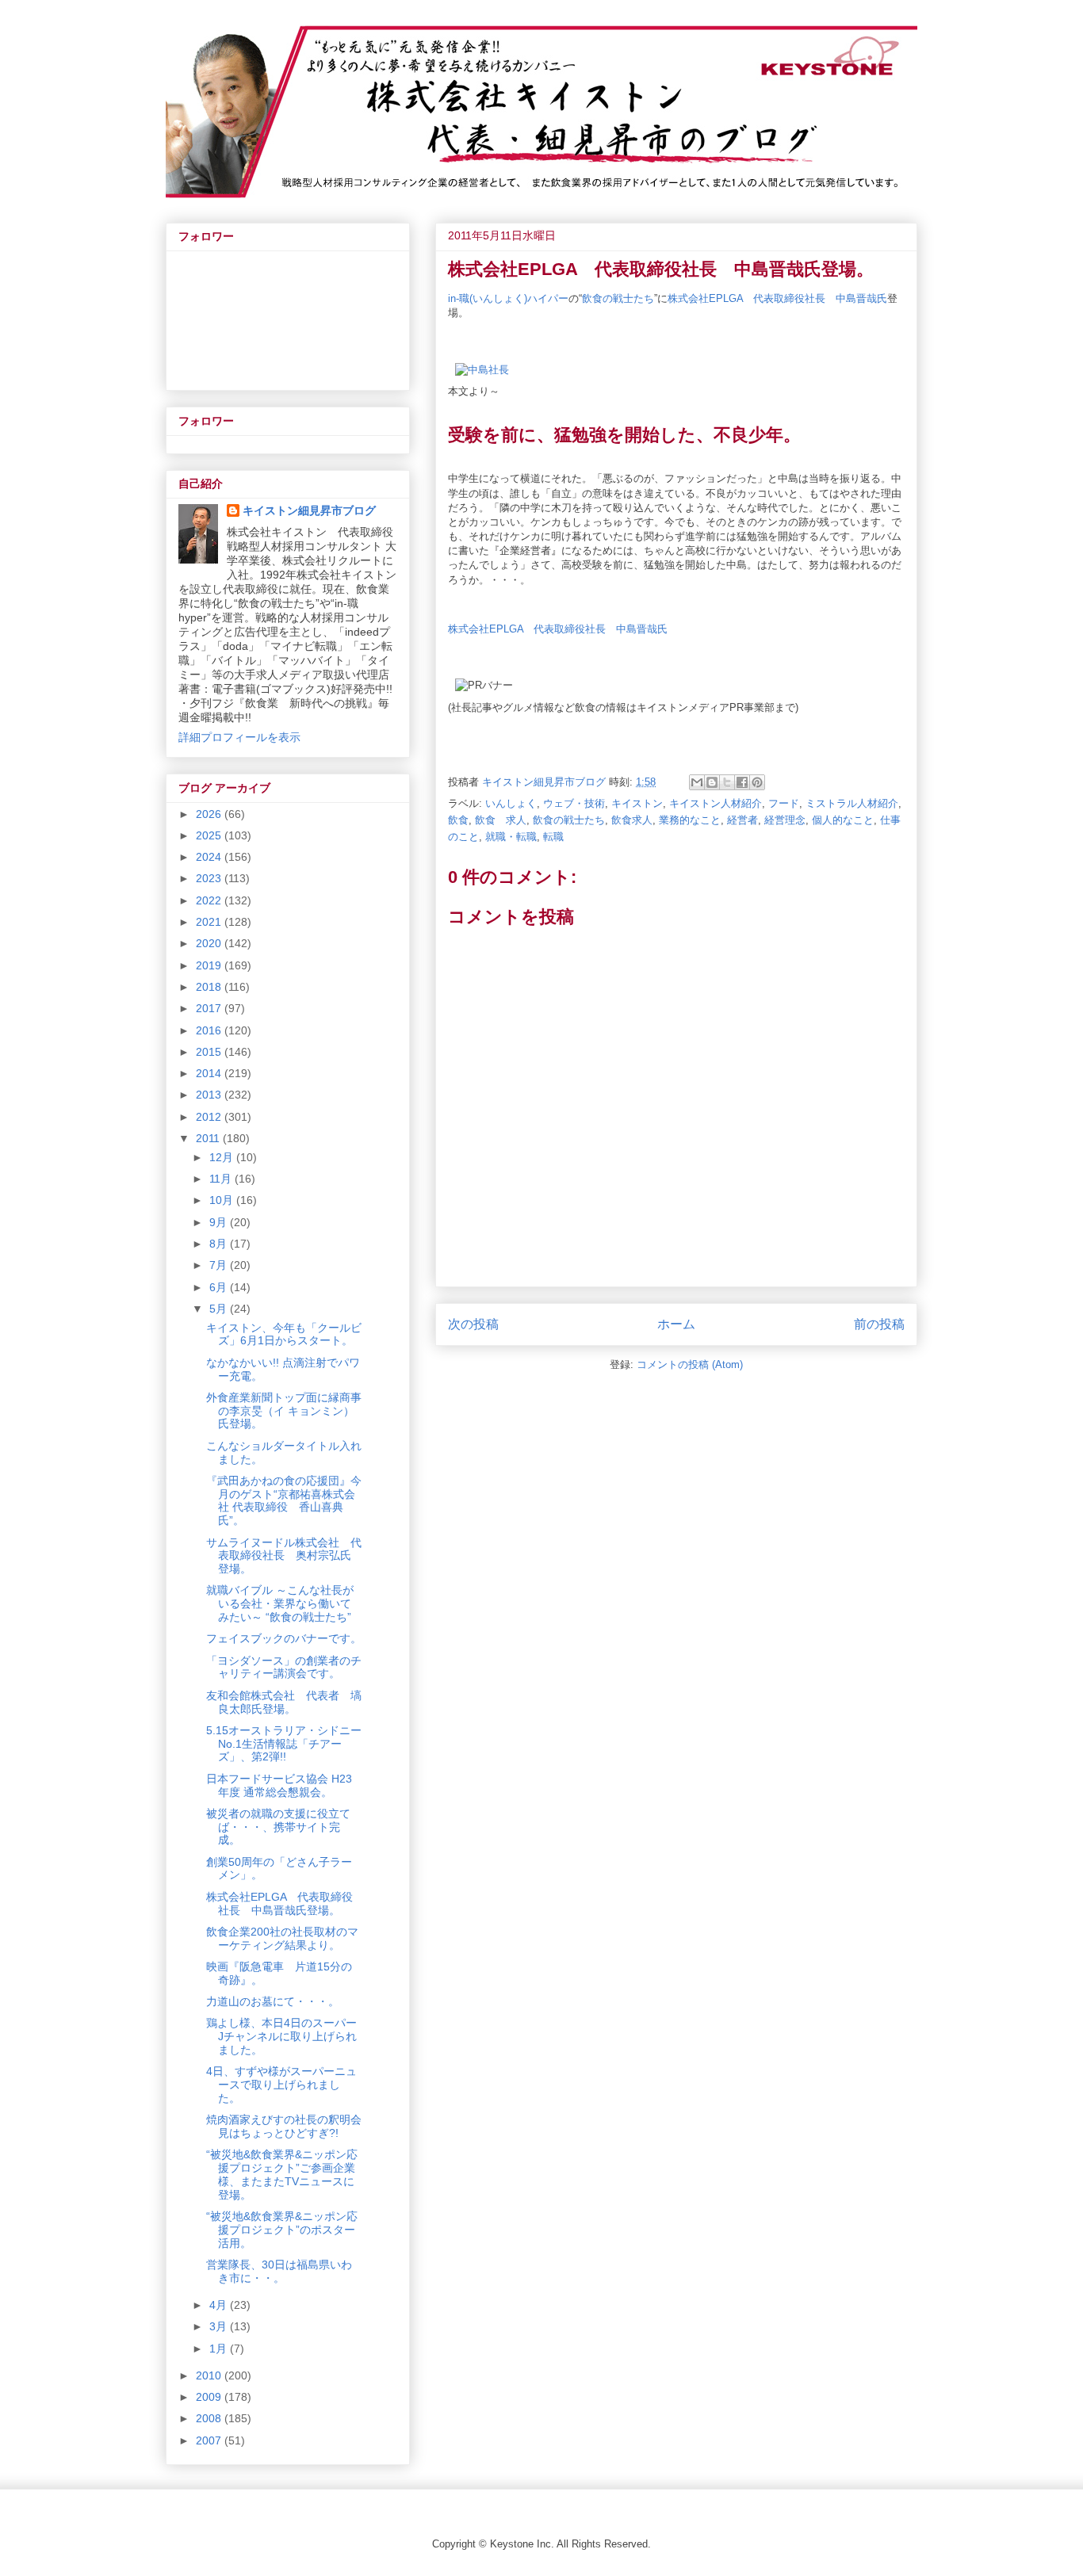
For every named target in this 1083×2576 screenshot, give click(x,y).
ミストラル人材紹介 (852, 803)
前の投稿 (879, 1324)
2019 (210, 965)
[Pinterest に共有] (757, 782)
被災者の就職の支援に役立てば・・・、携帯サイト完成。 (278, 1827)
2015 (210, 1052)
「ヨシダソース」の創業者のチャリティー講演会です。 (284, 1667)
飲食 (458, 820)
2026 (210, 814)
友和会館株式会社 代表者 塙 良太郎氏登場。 (289, 1702)
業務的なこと (690, 820)
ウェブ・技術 (574, 803)
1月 (220, 2349)
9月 (220, 1222)
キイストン (637, 803)
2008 (210, 2418)
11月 (222, 1179)
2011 (209, 1138)
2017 (210, 1008)
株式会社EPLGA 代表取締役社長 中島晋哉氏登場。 (279, 1903)
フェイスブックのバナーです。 (284, 1638)
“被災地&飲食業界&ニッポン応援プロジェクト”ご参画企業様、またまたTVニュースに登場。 (282, 2174)
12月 (223, 1157)
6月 (220, 1287)
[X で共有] (727, 782)
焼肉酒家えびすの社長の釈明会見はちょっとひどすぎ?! (284, 2126)
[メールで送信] (697, 782)
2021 (210, 922)
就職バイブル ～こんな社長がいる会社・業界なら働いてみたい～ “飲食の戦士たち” (280, 1603)
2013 (210, 1095)
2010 (210, 2375)
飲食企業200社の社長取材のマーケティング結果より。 (282, 1938)
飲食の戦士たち (618, 298)
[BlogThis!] (712, 782)
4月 (220, 2305)
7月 (220, 1265)
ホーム (676, 1324)
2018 (210, 987)
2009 (210, 2397)
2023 (210, 878)
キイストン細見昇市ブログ (309, 510)
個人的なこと (843, 820)
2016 (210, 1030)
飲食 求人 (501, 820)
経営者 (742, 820)
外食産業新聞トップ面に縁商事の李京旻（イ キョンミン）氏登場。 (284, 1411)
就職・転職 (511, 837)
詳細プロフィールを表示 (239, 737)
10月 (223, 1200)
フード (784, 803)
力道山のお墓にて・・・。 (273, 2001)
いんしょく (511, 803)
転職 (553, 837)
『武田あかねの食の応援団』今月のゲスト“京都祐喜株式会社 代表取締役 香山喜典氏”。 (284, 1500)
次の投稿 (473, 1324)
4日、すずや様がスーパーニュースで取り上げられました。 (281, 2085)
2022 (210, 900)
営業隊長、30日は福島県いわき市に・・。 (279, 2271)
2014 (210, 1073)
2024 (210, 857)
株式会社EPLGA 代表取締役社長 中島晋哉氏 (777, 298)
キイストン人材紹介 (716, 803)
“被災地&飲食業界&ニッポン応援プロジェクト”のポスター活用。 (282, 2230)
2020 (210, 943)
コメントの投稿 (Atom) (690, 1364)
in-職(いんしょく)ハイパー (508, 298)
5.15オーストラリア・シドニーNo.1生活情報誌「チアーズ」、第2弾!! (284, 1744)
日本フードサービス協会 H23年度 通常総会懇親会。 (279, 1785)
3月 (220, 2326)
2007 (210, 2440)
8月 (220, 1244)
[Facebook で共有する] (742, 782)
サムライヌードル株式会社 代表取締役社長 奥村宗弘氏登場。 (284, 1556)
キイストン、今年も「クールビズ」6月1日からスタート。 (284, 1334)
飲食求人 (632, 820)
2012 (210, 1117)
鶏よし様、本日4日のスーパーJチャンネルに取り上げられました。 (281, 2036)
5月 (220, 1309)
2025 (210, 835)
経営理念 (785, 820)
